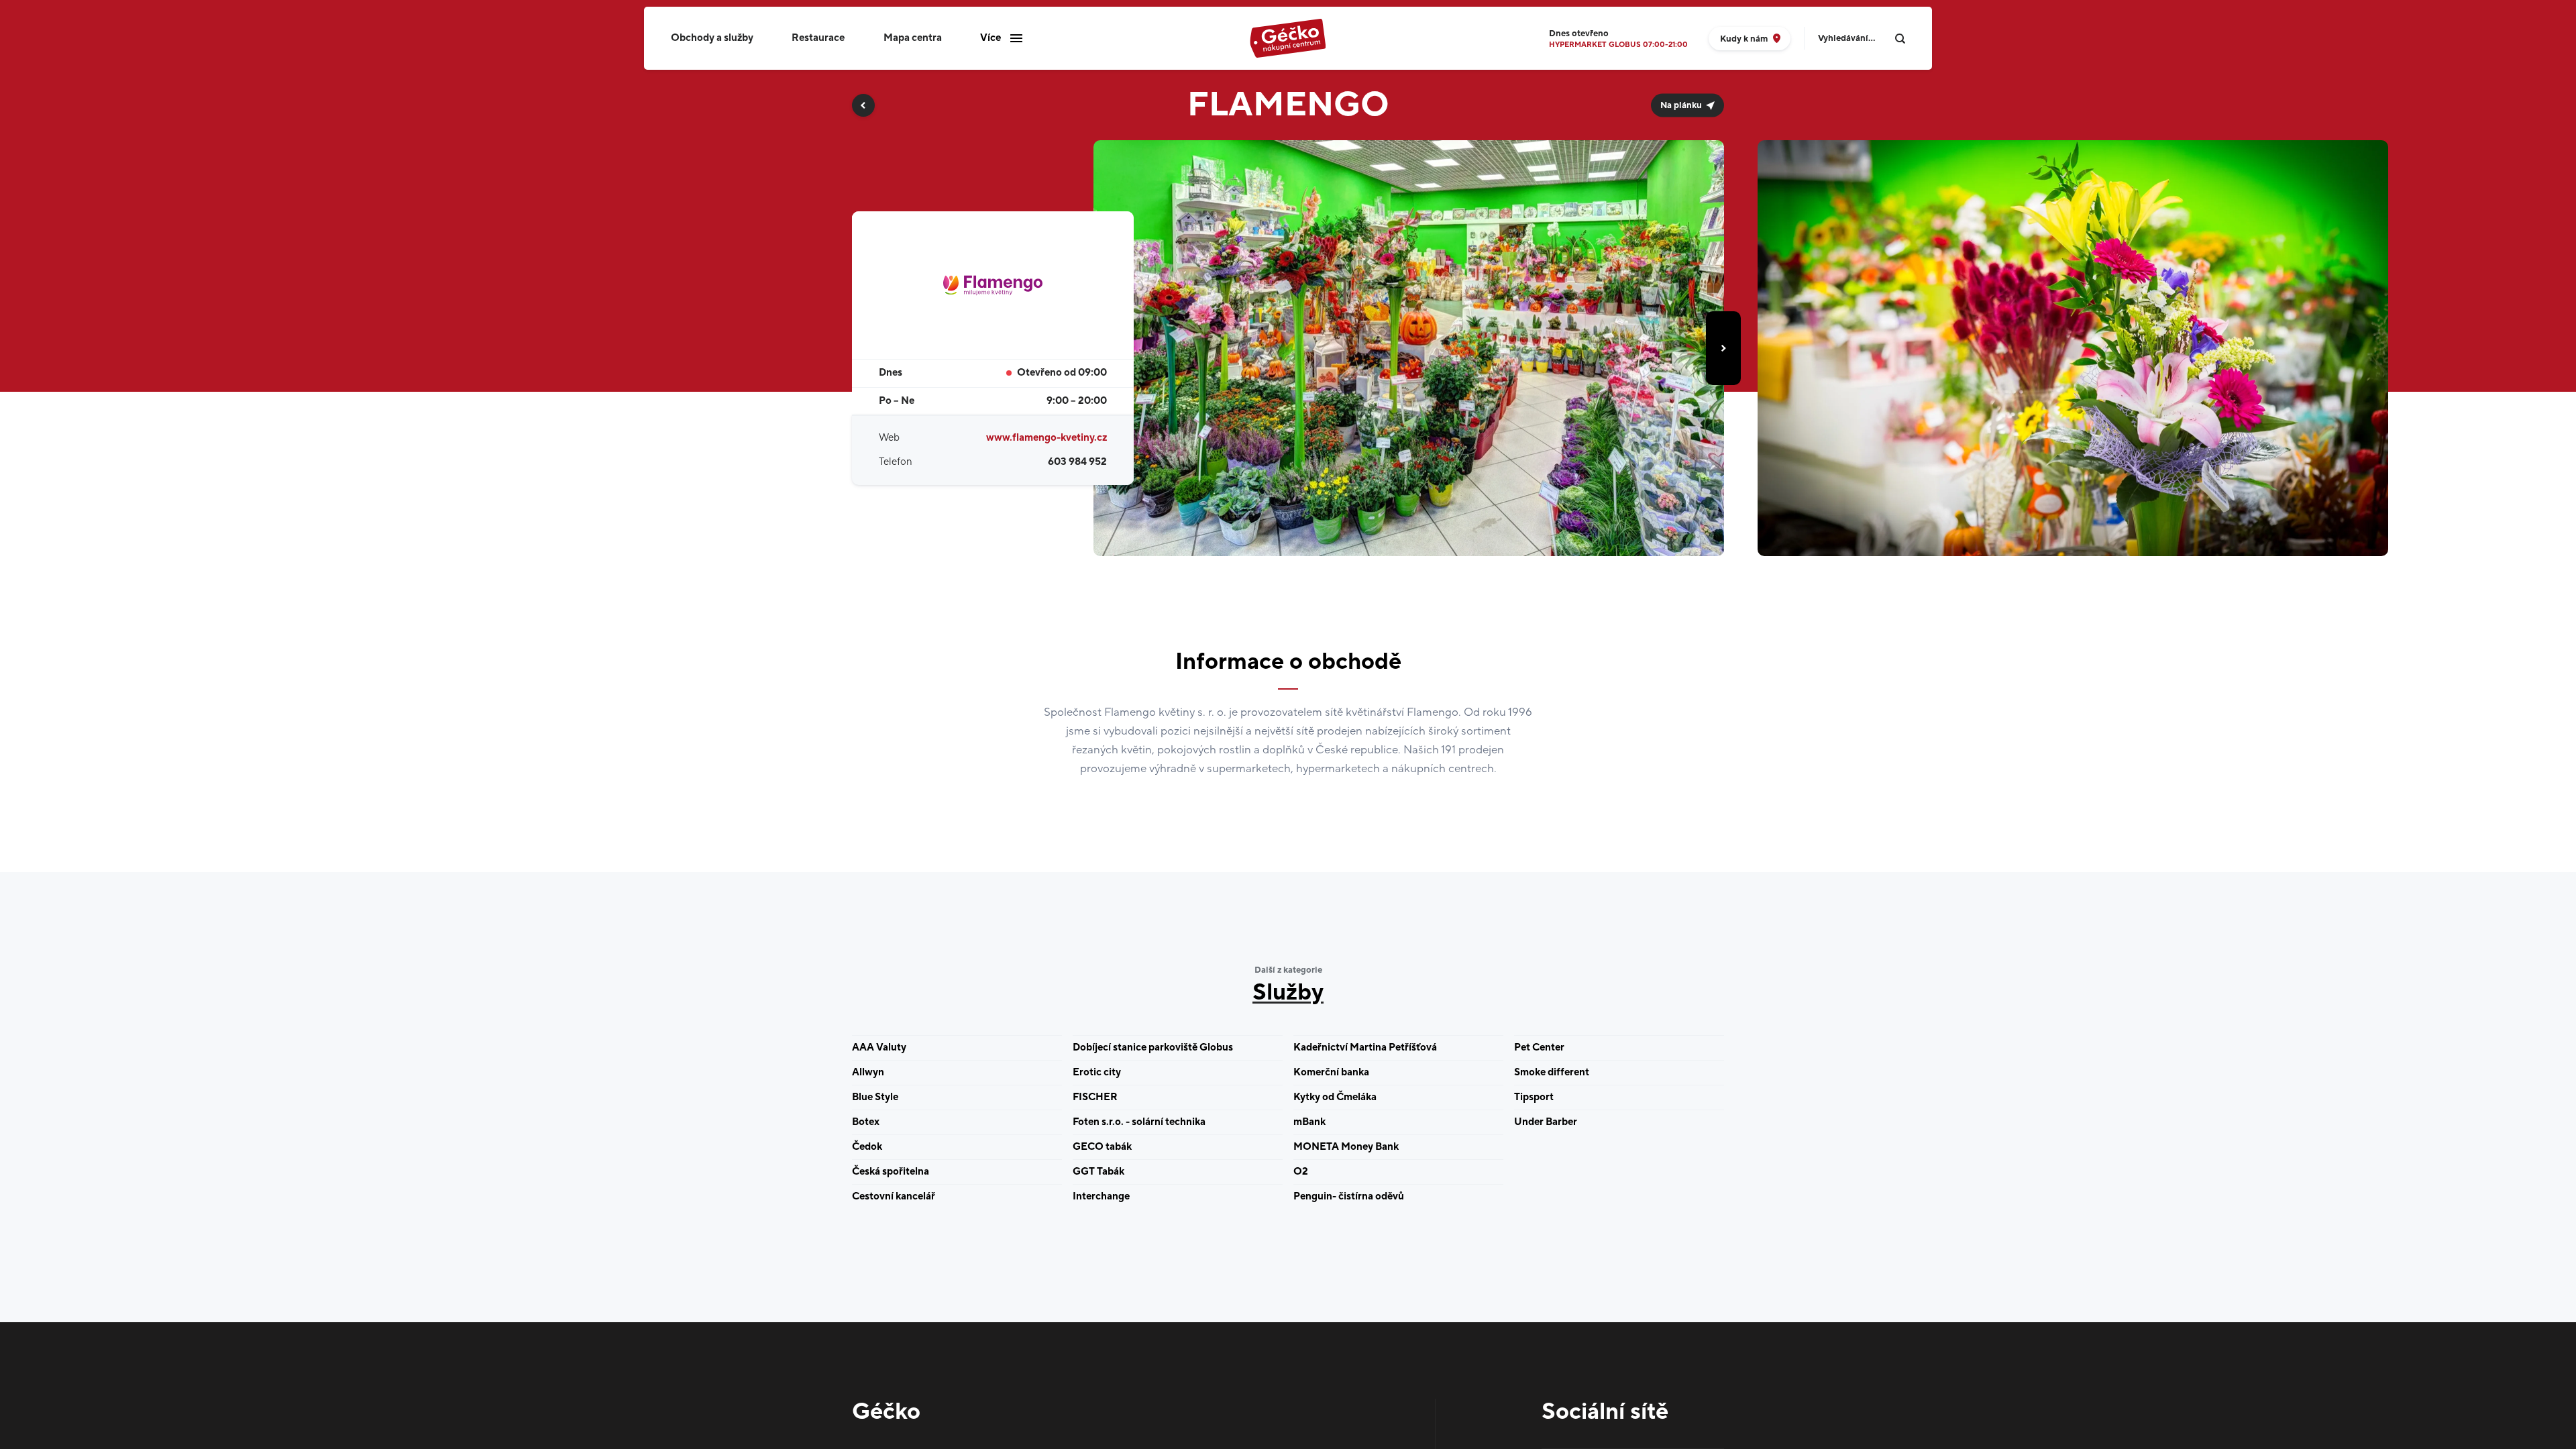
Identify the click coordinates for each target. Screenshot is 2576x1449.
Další (1723, 348)
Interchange (1101, 1196)
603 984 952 (1077, 462)
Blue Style (875, 1097)
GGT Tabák (1098, 1172)
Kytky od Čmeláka (1335, 1097)
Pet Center (1539, 1048)
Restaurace (818, 38)
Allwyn (868, 1072)
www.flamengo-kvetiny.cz (1046, 438)
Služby (1288, 993)
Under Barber (1546, 1122)
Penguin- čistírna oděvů (1349, 1196)
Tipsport (1534, 1097)
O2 (1301, 1172)
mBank (1309, 1122)
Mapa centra (913, 38)
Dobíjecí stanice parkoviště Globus (1153, 1048)
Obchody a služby (712, 38)
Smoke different (1552, 1072)
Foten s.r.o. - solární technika (1139, 1122)
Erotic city (1097, 1072)
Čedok (867, 1147)
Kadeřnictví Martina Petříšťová (1365, 1048)
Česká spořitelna (891, 1172)
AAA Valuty (879, 1048)
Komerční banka (1331, 1072)
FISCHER (1095, 1097)
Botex (866, 1122)
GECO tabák (1102, 1147)
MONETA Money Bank (1346, 1147)
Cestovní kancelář (894, 1196)
